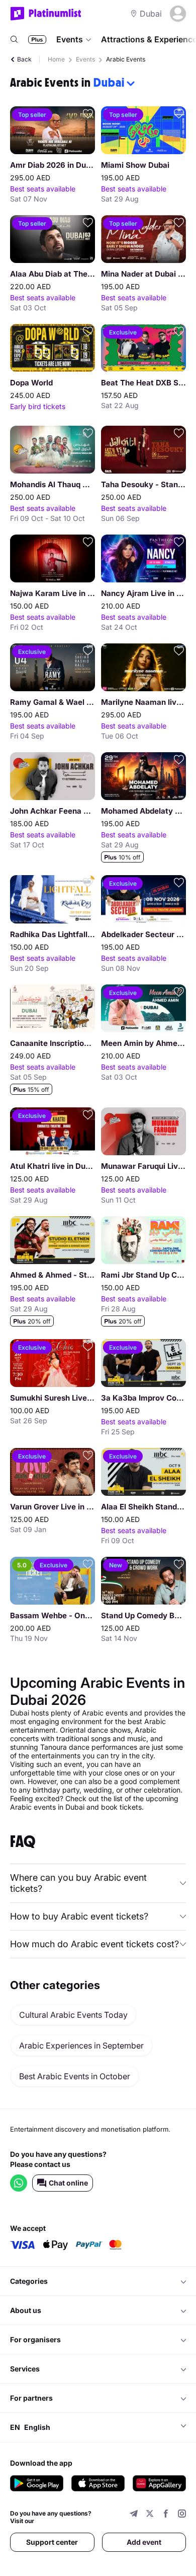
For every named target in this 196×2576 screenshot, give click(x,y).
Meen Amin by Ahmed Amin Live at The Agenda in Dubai (143, 1043)
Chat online (68, 2183)
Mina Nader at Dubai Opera (143, 274)
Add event (144, 2542)
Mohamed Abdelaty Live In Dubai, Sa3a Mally (143, 811)
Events (70, 39)
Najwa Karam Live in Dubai (53, 593)
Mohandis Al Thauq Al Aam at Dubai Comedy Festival (53, 484)
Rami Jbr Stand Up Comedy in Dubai (143, 1275)
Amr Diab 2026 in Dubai (53, 165)
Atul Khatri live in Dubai (53, 1166)
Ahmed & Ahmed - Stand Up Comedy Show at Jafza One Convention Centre (53, 1275)
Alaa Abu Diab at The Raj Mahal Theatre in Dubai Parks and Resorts (53, 274)
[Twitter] (150, 2515)
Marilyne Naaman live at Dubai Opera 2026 (143, 702)
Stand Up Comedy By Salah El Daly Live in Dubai (143, 1615)
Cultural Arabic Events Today (73, 2015)
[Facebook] (166, 2515)
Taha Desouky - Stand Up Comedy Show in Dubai (143, 484)
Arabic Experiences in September (81, 2045)
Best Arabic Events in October (75, 2076)
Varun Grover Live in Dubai (53, 1507)
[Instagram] (182, 2515)
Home (56, 59)
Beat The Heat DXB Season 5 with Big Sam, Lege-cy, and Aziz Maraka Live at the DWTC (143, 383)
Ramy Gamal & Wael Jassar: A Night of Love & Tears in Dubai (53, 702)
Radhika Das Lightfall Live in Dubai (53, 934)
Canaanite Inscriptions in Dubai (53, 1043)
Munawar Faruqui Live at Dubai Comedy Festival (143, 1166)
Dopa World (31, 383)
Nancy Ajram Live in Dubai (143, 593)
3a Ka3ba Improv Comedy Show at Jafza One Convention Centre (143, 1398)
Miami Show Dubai (135, 165)
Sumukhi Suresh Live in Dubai (53, 1398)
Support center (52, 2542)
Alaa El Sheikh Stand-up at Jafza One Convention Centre (143, 1507)
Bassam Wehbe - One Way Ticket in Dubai (53, 1615)
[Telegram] (134, 2515)
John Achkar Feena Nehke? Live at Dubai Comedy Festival (53, 811)
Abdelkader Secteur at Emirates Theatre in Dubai (143, 934)
